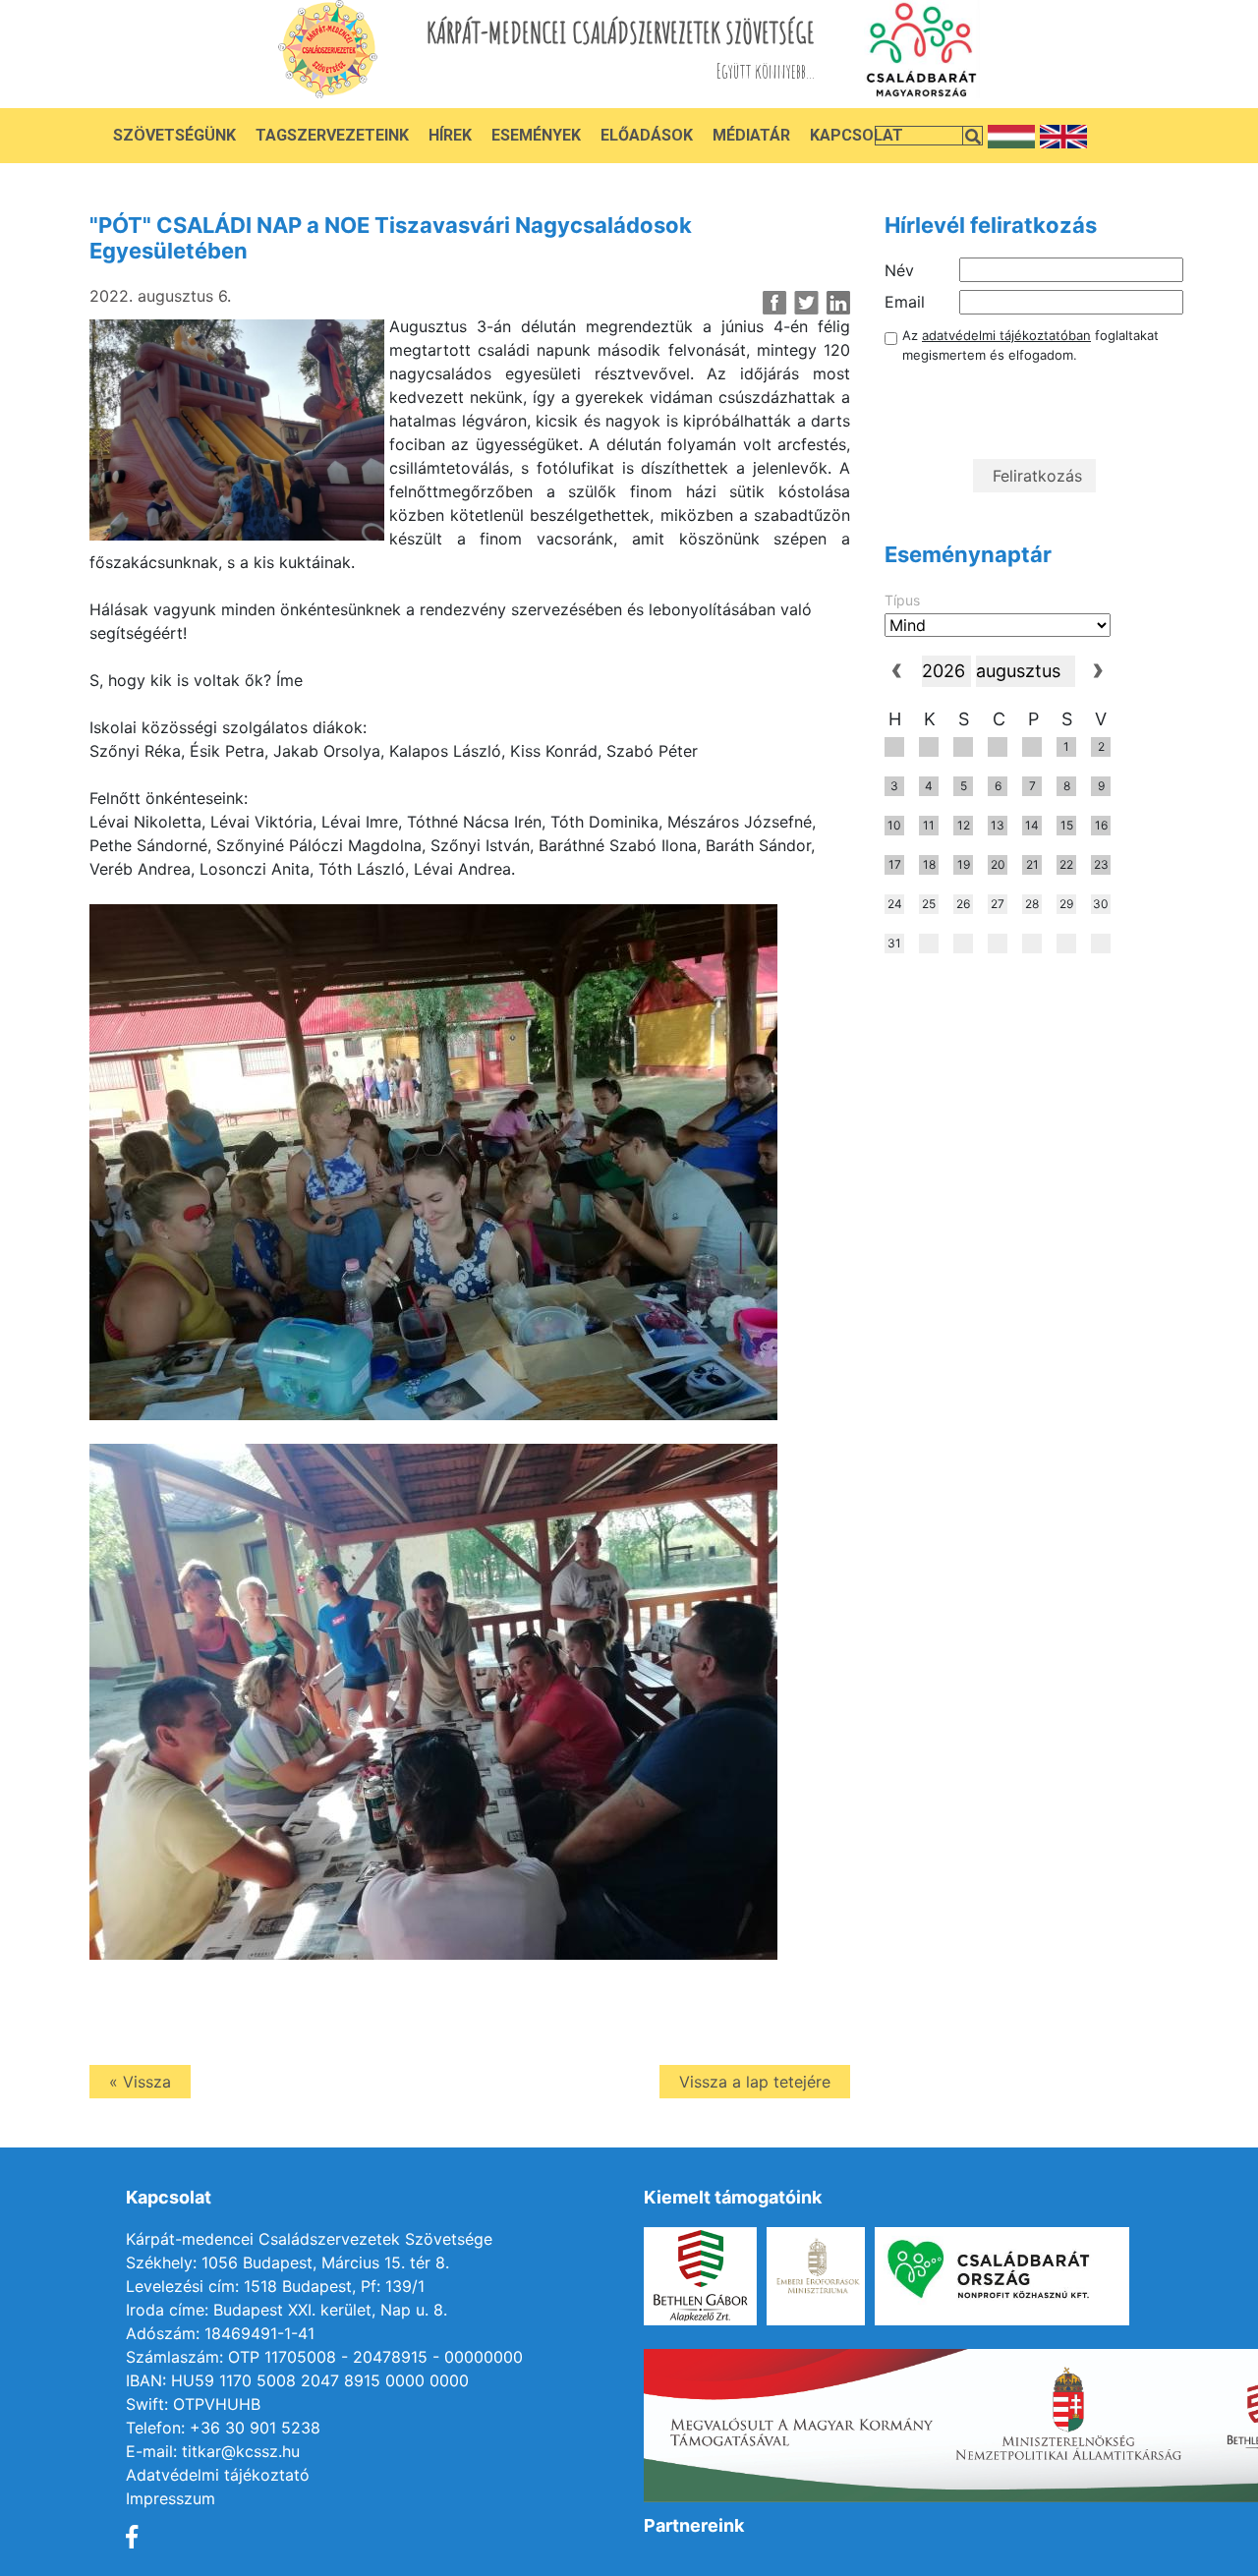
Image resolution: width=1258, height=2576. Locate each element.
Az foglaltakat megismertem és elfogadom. (1030, 345)
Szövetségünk (174, 135)
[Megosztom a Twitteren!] (806, 303)
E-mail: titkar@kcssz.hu (213, 2451)
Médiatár (751, 135)
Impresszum (171, 2498)
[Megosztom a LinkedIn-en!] (838, 303)
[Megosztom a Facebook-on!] (775, 303)
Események (536, 135)
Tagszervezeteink (332, 135)
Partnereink (694, 2525)
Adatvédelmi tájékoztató (218, 2475)
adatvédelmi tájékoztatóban (1006, 335)
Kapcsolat (857, 135)
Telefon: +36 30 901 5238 (223, 2428)
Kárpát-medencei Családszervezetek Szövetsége (309, 2239)
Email (905, 302)
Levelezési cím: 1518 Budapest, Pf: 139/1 (275, 2286)
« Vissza (140, 2082)
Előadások (647, 135)
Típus (902, 600)
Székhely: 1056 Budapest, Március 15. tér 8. (287, 2262)
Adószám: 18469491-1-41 (220, 2333)
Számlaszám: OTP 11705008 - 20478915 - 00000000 (324, 2357)
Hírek (450, 135)
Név (899, 270)
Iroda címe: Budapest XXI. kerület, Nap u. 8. (286, 2310)
